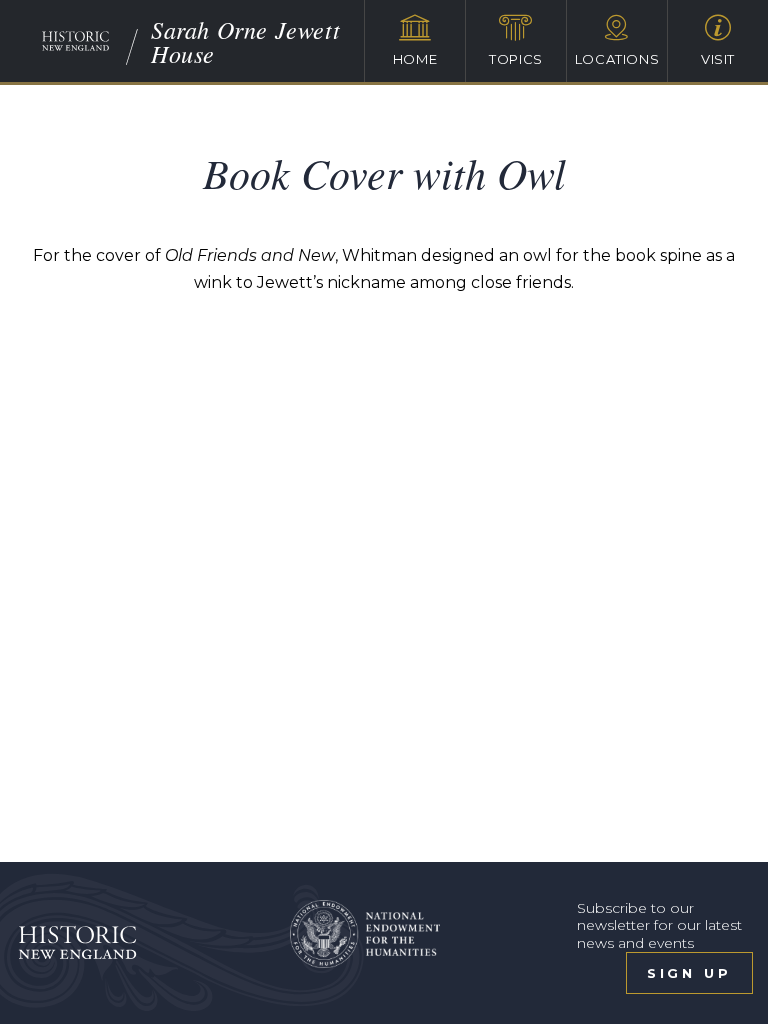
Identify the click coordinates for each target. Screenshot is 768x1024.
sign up (689, 973)
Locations (617, 59)
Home (415, 59)
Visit (718, 59)
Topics (516, 59)
